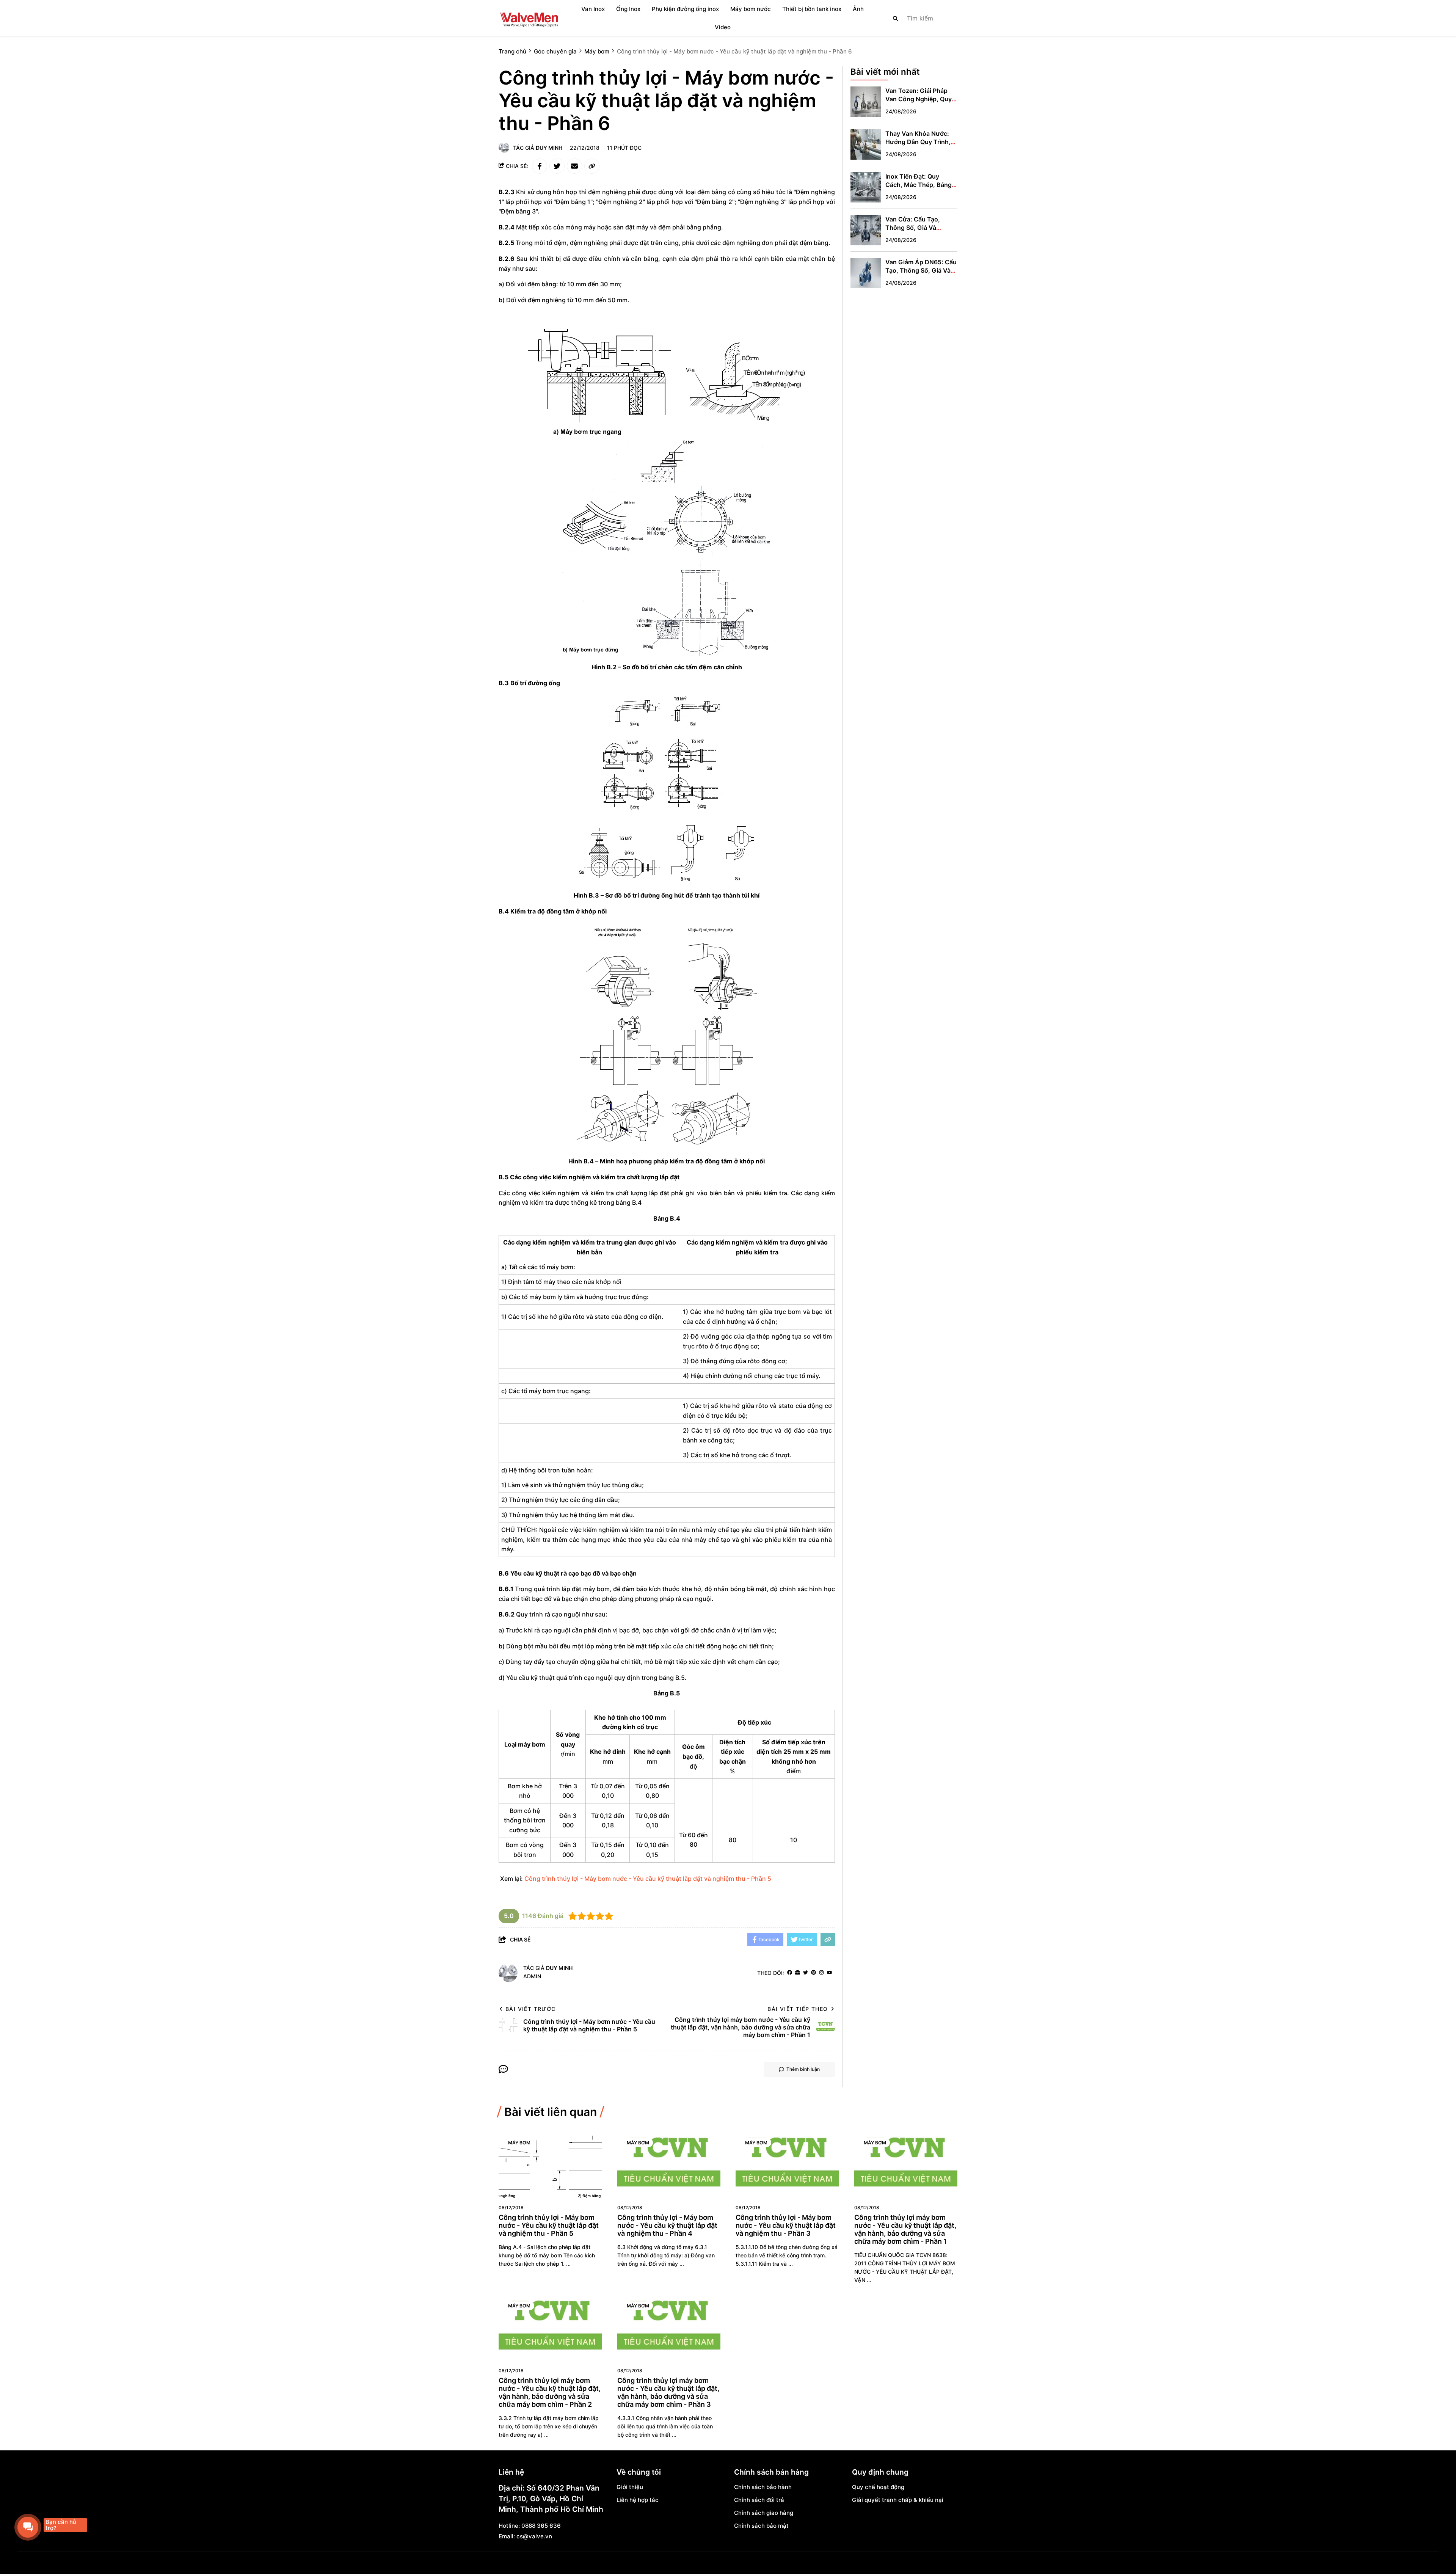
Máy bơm (519, 2143)
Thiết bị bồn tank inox (812, 9)
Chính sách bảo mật (761, 2526)
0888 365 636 (541, 2526)
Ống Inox (628, 9)
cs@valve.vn (534, 2536)
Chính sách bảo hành (763, 2487)
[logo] (529, 18)
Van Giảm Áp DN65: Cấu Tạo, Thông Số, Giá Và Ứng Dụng (921, 270)
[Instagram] (821, 1973)
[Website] (798, 1973)
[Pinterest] (814, 1973)
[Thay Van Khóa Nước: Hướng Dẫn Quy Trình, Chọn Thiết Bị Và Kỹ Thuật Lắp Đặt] (866, 144)
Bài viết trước (531, 2009)
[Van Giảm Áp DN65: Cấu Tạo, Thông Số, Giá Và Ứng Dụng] (866, 273)
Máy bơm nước (751, 9)
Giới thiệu (630, 2487)
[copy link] (592, 166)
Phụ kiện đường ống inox (685, 9)
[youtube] (829, 1973)
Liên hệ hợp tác (638, 2500)
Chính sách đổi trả (759, 2500)
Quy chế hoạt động (878, 2487)
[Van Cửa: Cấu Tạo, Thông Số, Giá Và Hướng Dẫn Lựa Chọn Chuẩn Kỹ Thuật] (866, 230)
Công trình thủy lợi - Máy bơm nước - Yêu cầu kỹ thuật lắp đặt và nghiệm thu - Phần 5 (648, 1879)
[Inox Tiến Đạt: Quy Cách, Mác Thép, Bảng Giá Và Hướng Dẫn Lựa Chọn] (866, 187)
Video (723, 27)
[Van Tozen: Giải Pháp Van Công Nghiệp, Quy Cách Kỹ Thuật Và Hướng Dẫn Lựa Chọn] (866, 102)
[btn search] (896, 18)
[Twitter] (806, 1973)
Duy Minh (549, 148)
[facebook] (790, 1973)
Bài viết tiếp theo (798, 2009)
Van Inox (593, 9)
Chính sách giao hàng (764, 2513)
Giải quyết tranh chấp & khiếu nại (898, 2500)
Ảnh (858, 9)
